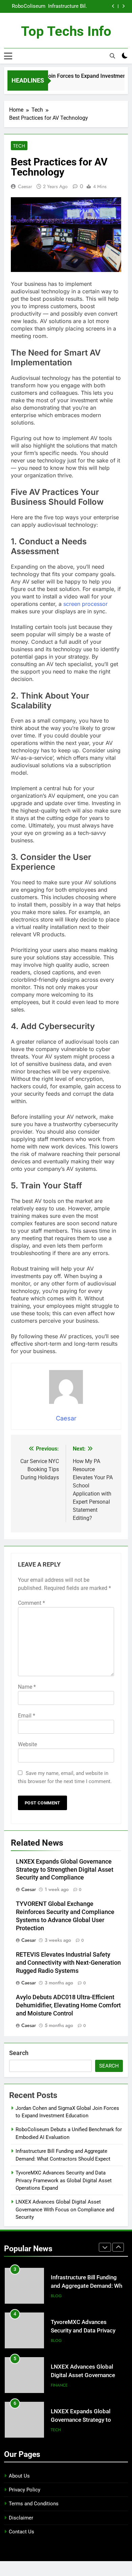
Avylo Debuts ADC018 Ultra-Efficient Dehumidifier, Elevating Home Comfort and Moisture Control (68, 2005)
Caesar (25, 186)
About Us (19, 2476)
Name (27, 1687)
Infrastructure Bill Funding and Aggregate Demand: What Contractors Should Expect (89, 2266)
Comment (31, 1603)
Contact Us (21, 2532)
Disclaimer (21, 2518)
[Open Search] (112, 56)
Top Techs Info (66, 31)
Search (19, 2053)
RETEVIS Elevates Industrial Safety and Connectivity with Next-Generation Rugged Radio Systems (68, 1963)
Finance (59, 2365)
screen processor (85, 604)
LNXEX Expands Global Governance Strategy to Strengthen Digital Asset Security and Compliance (65, 1870)
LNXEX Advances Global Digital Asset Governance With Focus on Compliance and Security (65, 2209)
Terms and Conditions (34, 2504)
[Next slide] (123, 6)
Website (27, 1744)
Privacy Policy (25, 2490)
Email (27, 1716)
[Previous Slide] (113, 6)
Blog (56, 2276)
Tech (19, 146)
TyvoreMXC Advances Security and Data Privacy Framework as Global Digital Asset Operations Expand (26, 8)
